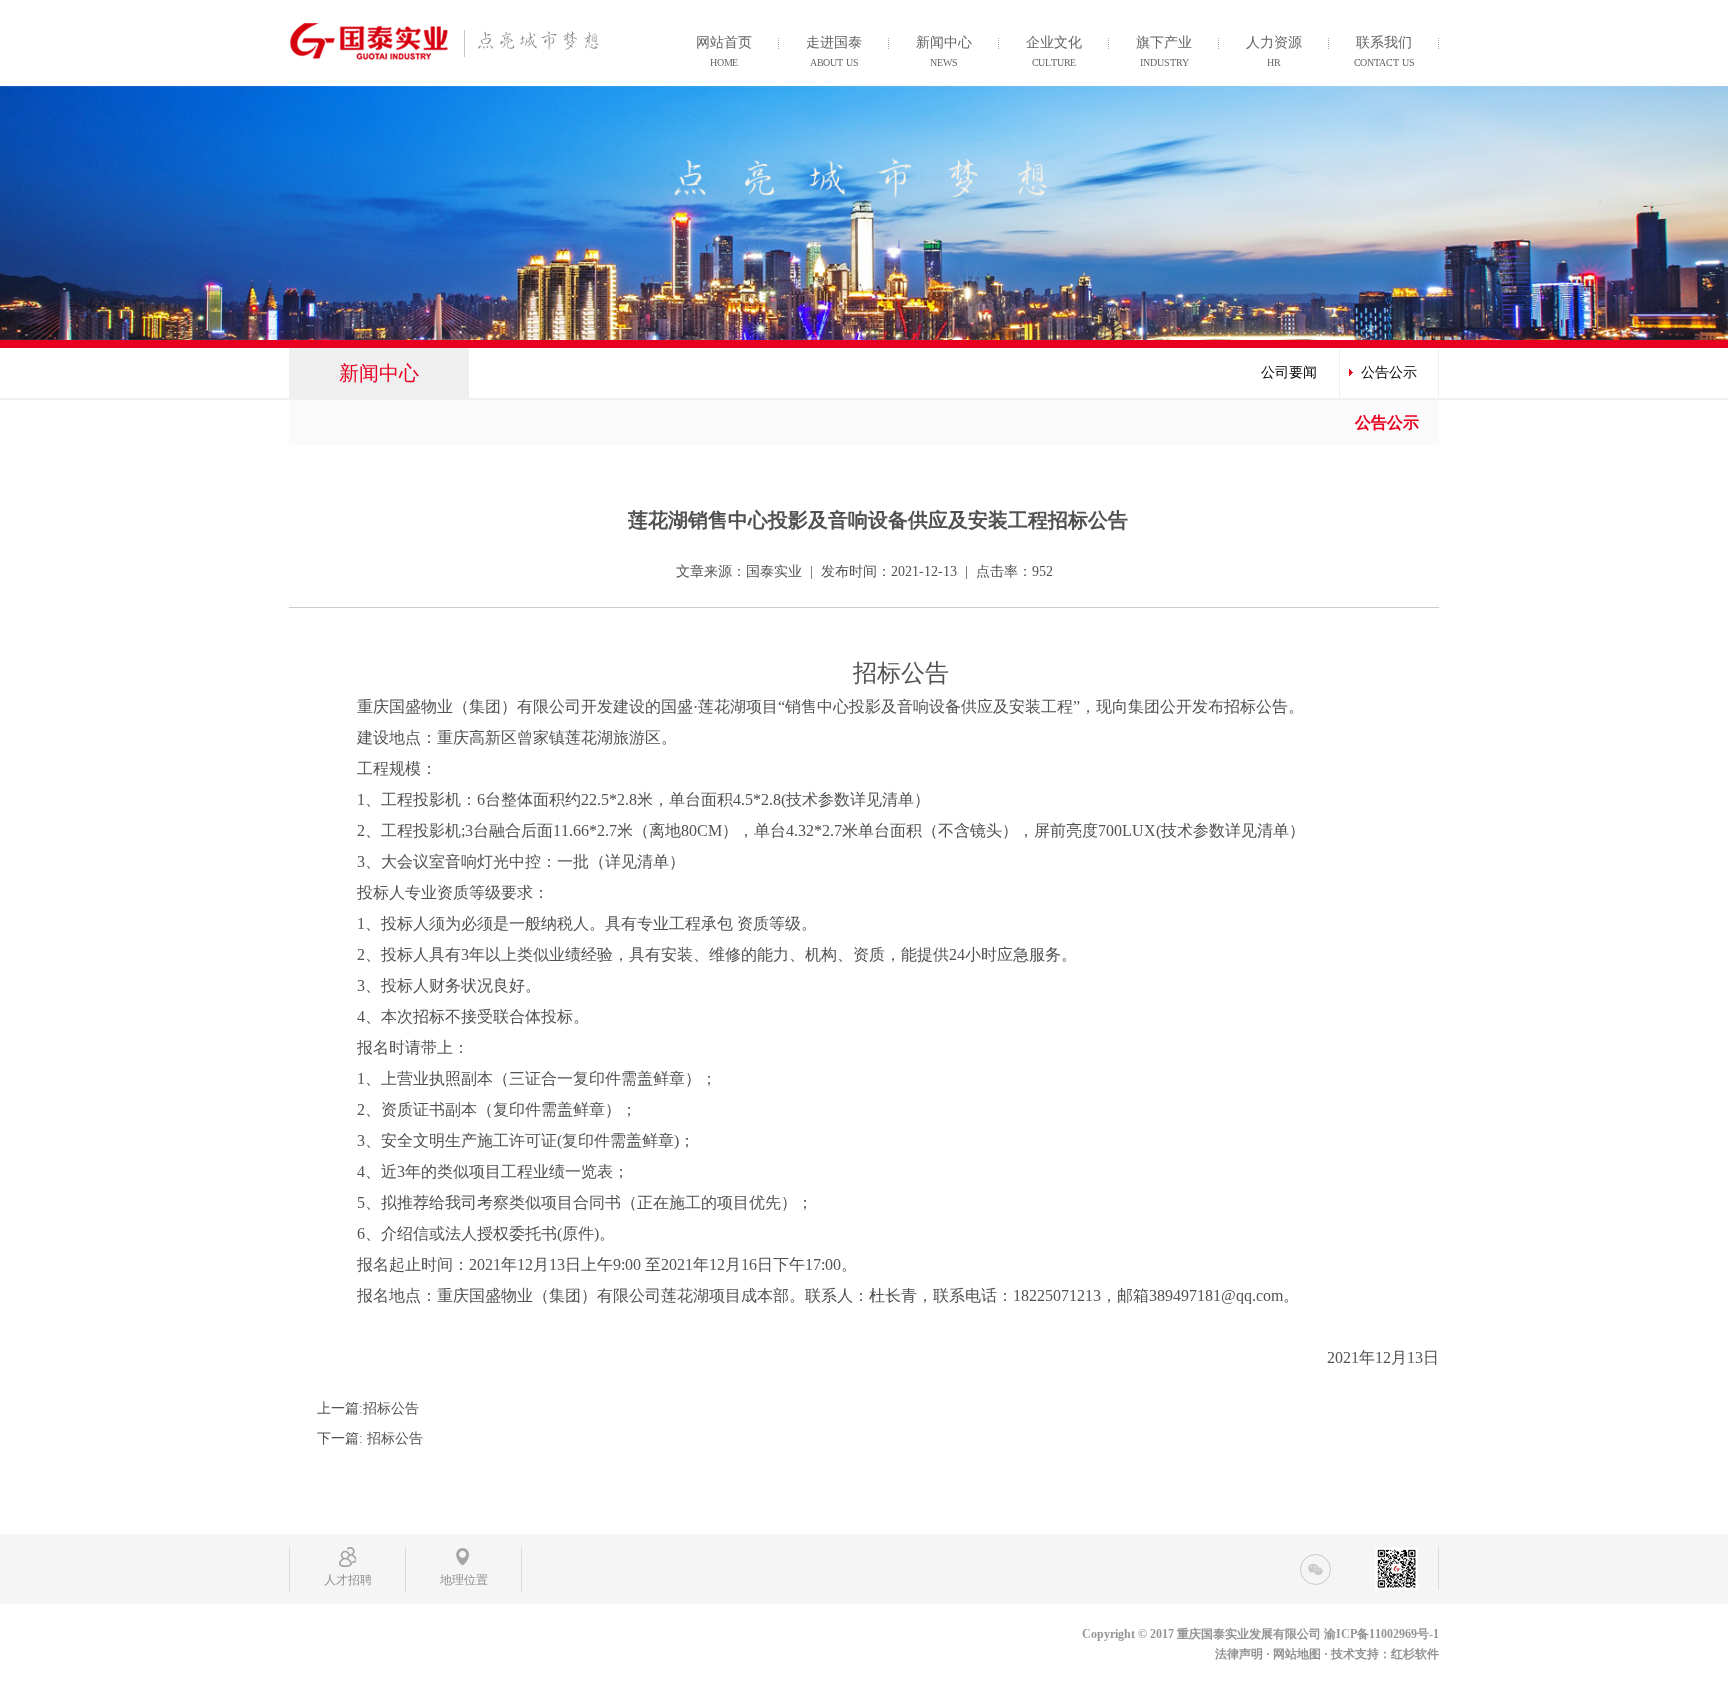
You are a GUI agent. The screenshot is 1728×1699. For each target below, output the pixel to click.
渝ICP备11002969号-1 (1381, 1634)
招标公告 (391, 1408)
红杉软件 (1415, 1654)
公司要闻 (1289, 372)
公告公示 (1389, 372)
